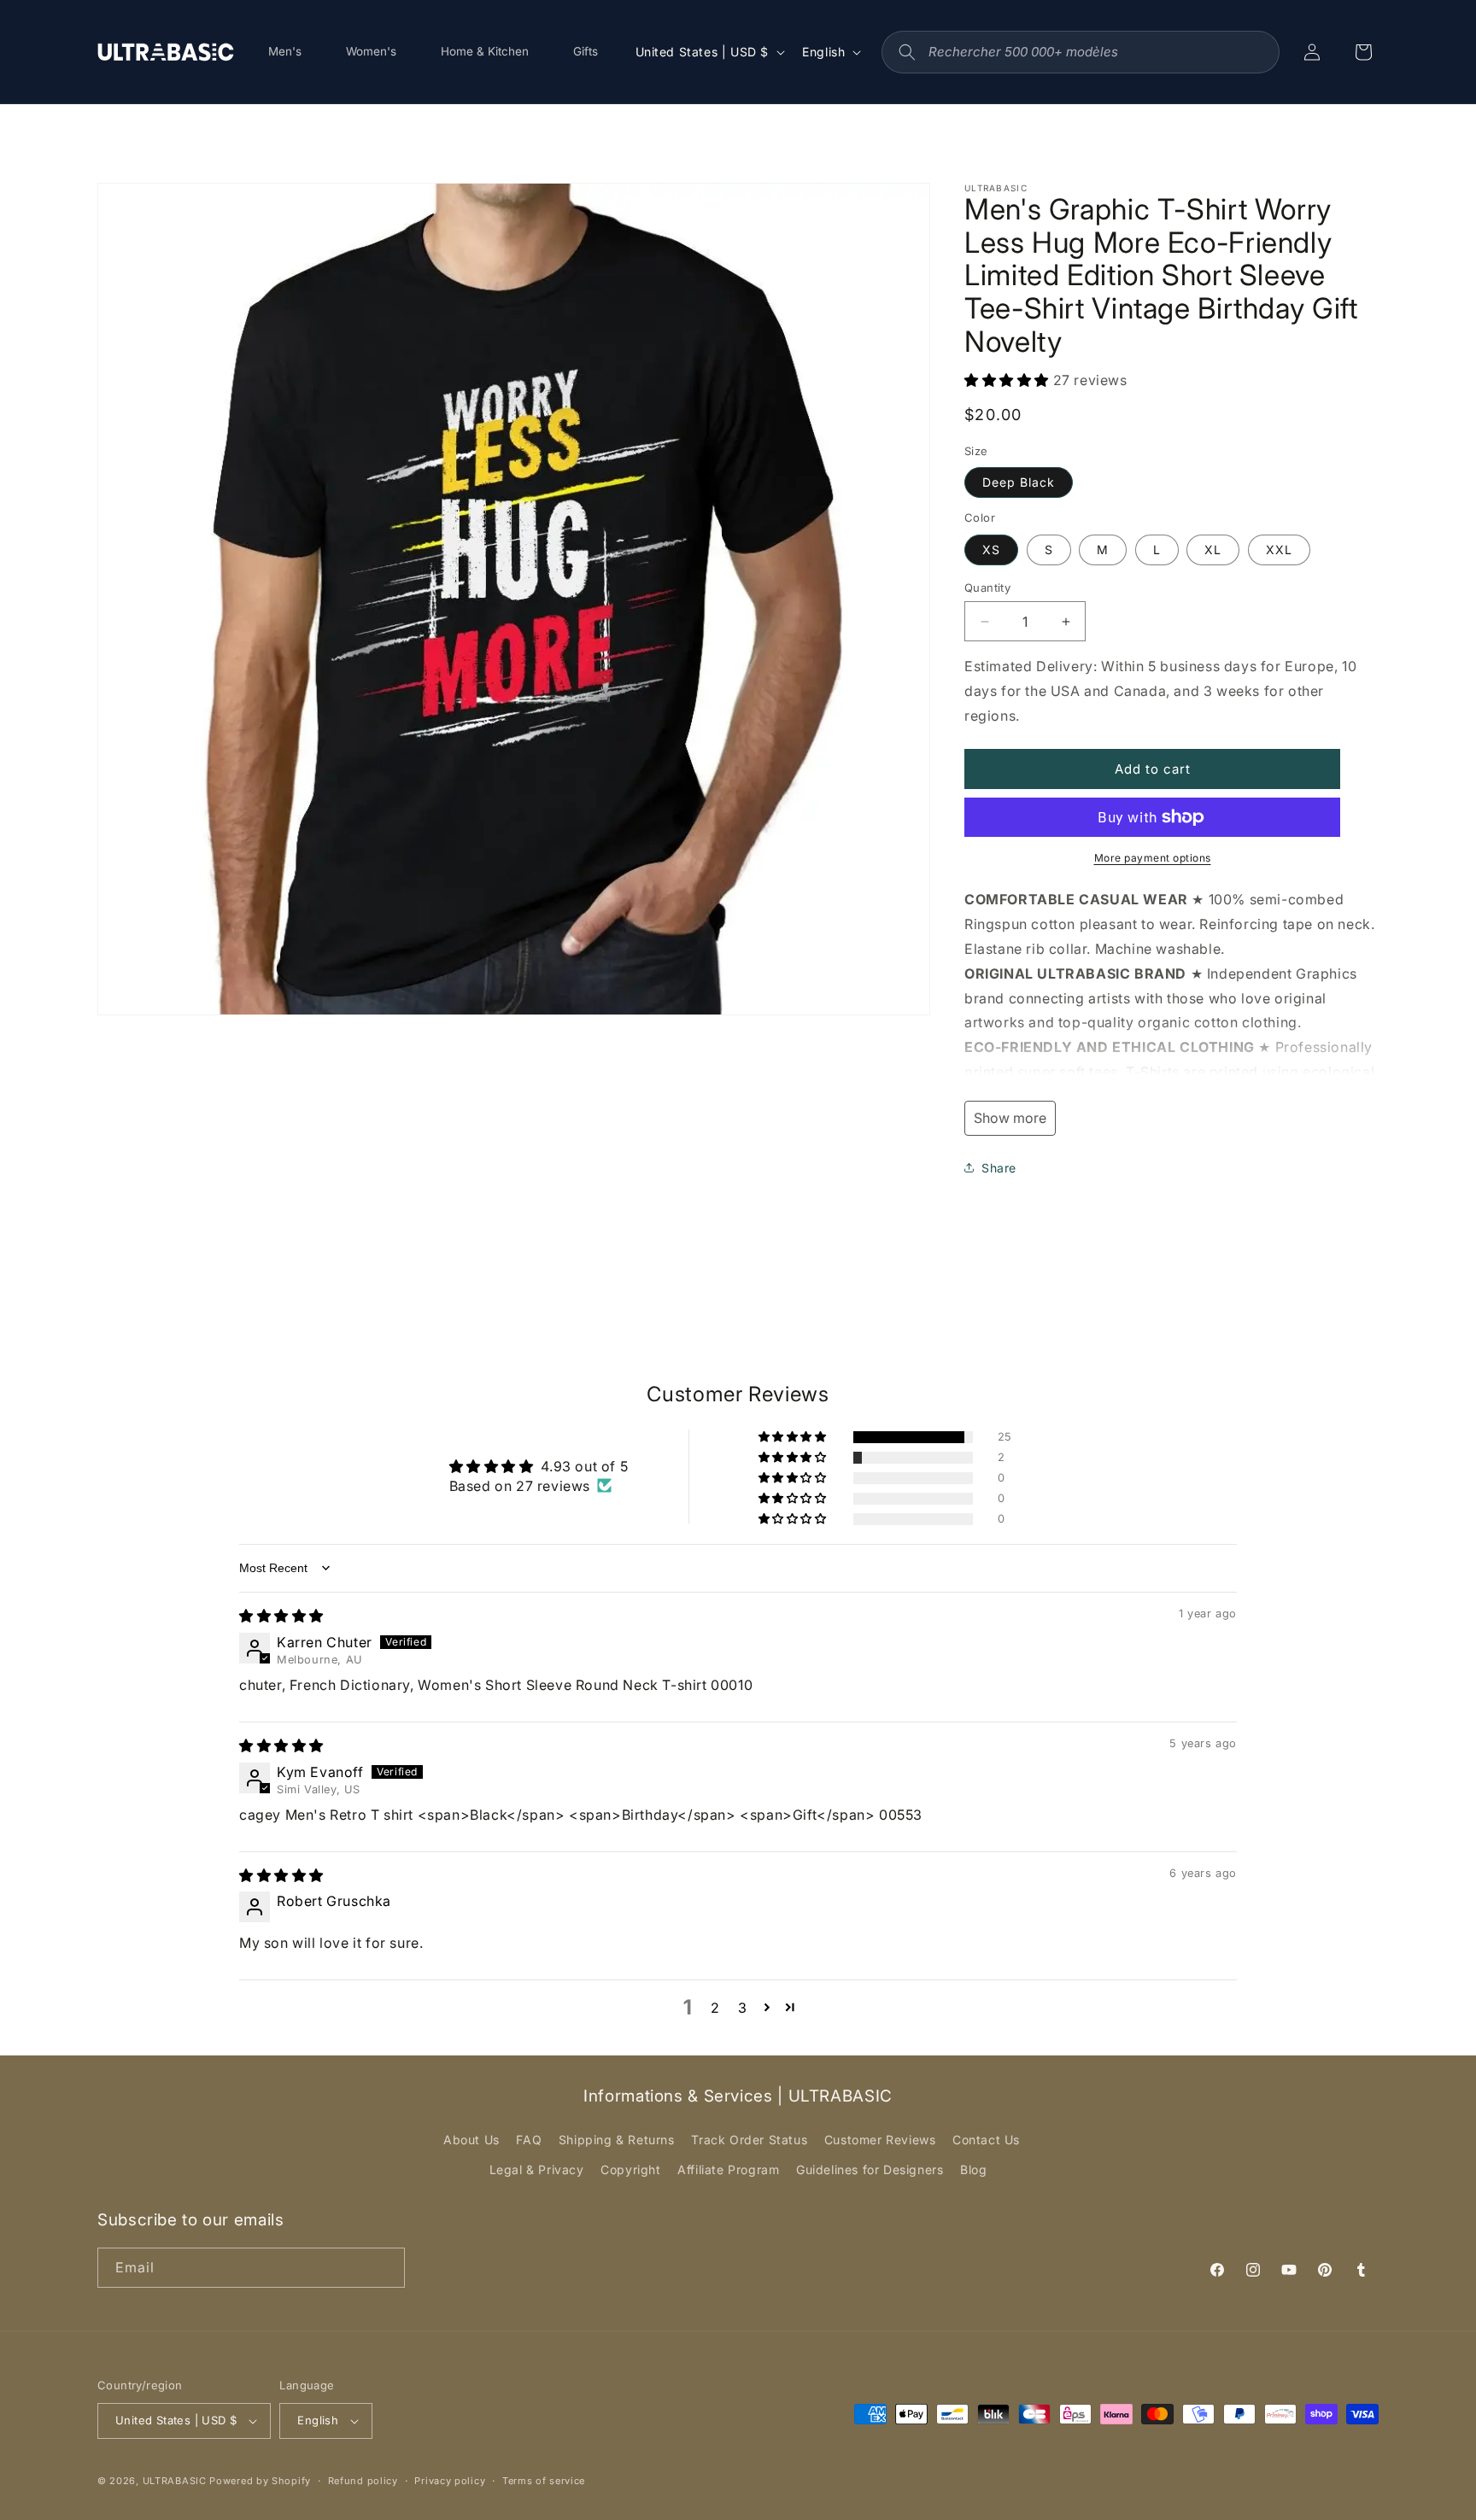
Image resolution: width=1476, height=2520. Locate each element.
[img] (281, 1616)
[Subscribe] (385, 2268)
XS (991, 550)
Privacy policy (450, 2481)
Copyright (630, 2169)
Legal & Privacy (537, 2169)
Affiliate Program (728, 2169)
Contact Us (986, 2140)
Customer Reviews (880, 2140)
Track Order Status (749, 2140)
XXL (1279, 550)
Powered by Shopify (260, 2481)
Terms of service (544, 2481)
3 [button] (743, 2008)
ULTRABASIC (175, 2481)
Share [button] (999, 1168)
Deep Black (1019, 482)
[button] (1009, 380)
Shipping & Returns (617, 2140)
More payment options (1153, 858)
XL (1213, 550)
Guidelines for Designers (870, 2169)
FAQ (529, 2140)
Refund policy (363, 2481)
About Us (471, 2140)
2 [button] (715, 2008)
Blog (973, 2169)
